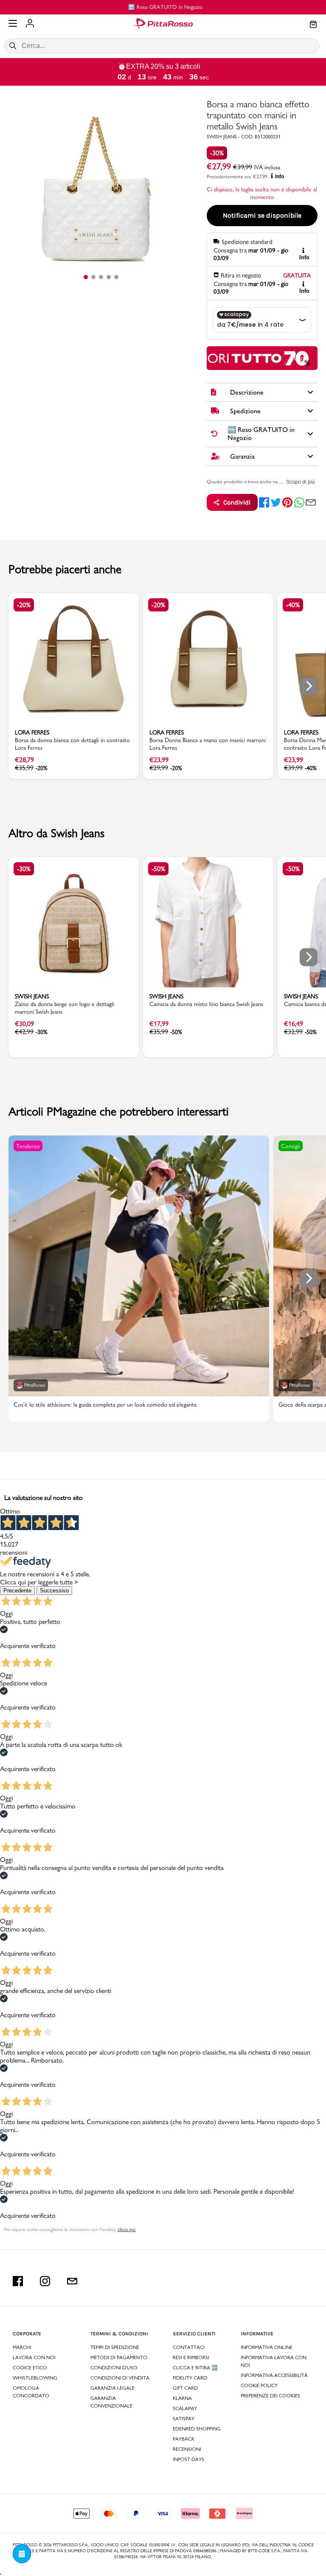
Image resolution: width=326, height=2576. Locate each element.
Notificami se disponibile (262, 215)
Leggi (302, 358)
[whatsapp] (299, 502)
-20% (24, 605)
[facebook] (264, 502)
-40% (293, 605)
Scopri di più (301, 482)
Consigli (291, 1146)
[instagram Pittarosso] (45, 2281)
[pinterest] (287, 502)
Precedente (17, 1591)
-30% (217, 153)
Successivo (54, 1591)
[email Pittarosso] (72, 2281)
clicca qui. (127, 2229)
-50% (158, 869)
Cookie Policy (259, 2385)
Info (280, 177)
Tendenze (28, 1146)
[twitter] (276, 502)
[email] (311, 502)
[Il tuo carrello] (313, 25)
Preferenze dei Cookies (270, 2396)
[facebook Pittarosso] (18, 2281)
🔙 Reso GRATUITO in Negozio (163, 7)
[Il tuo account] (30, 24)
